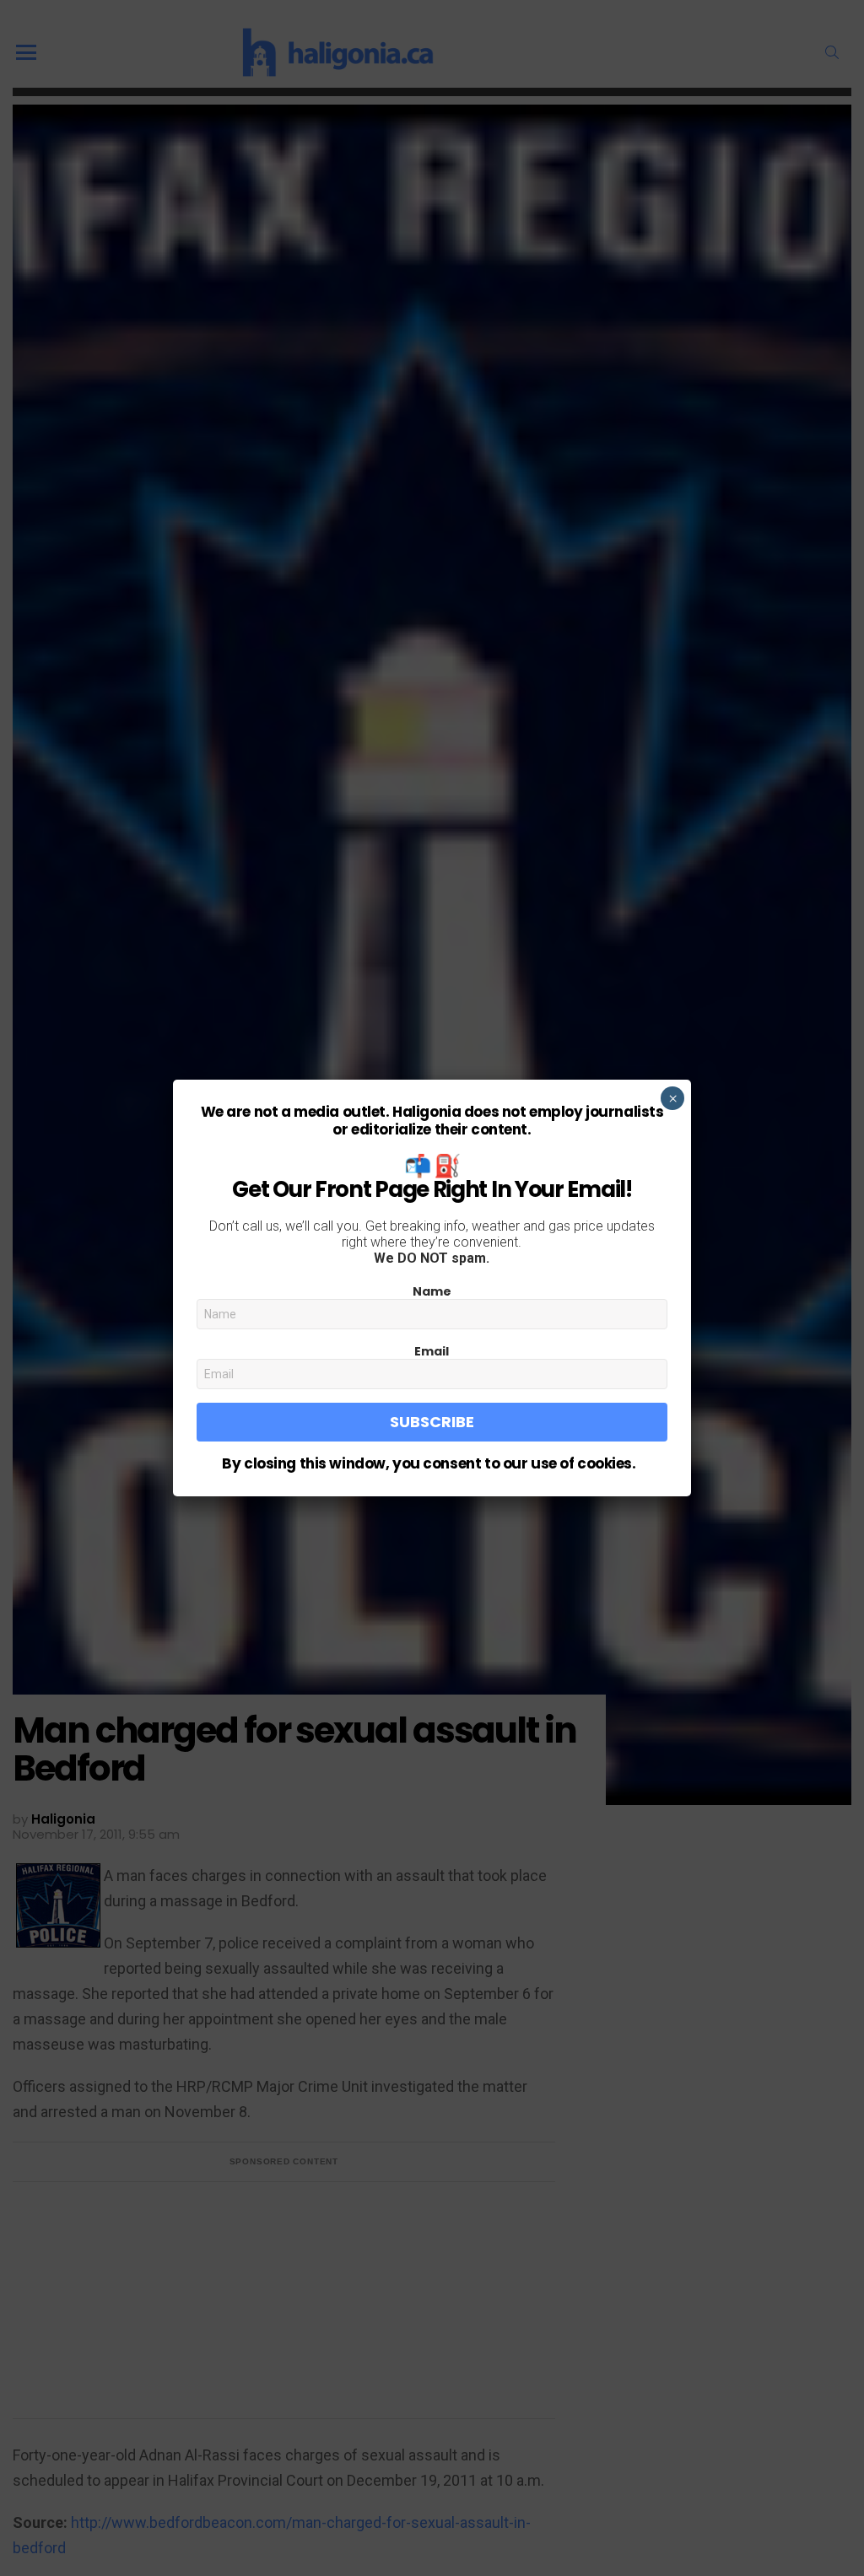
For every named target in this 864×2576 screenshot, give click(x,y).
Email (432, 1351)
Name (432, 1291)
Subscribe (432, 1422)
